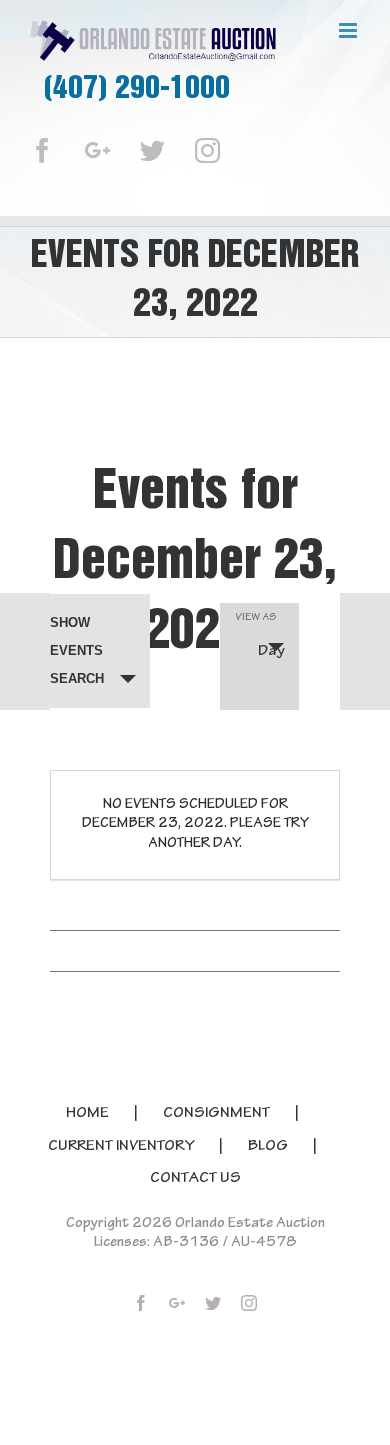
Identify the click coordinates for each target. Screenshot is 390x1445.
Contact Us (195, 1179)
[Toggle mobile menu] (349, 30)
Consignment (216, 1114)
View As (255, 618)
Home (87, 1114)
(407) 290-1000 (136, 89)
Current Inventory (121, 1147)
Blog (268, 1147)
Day (271, 652)
